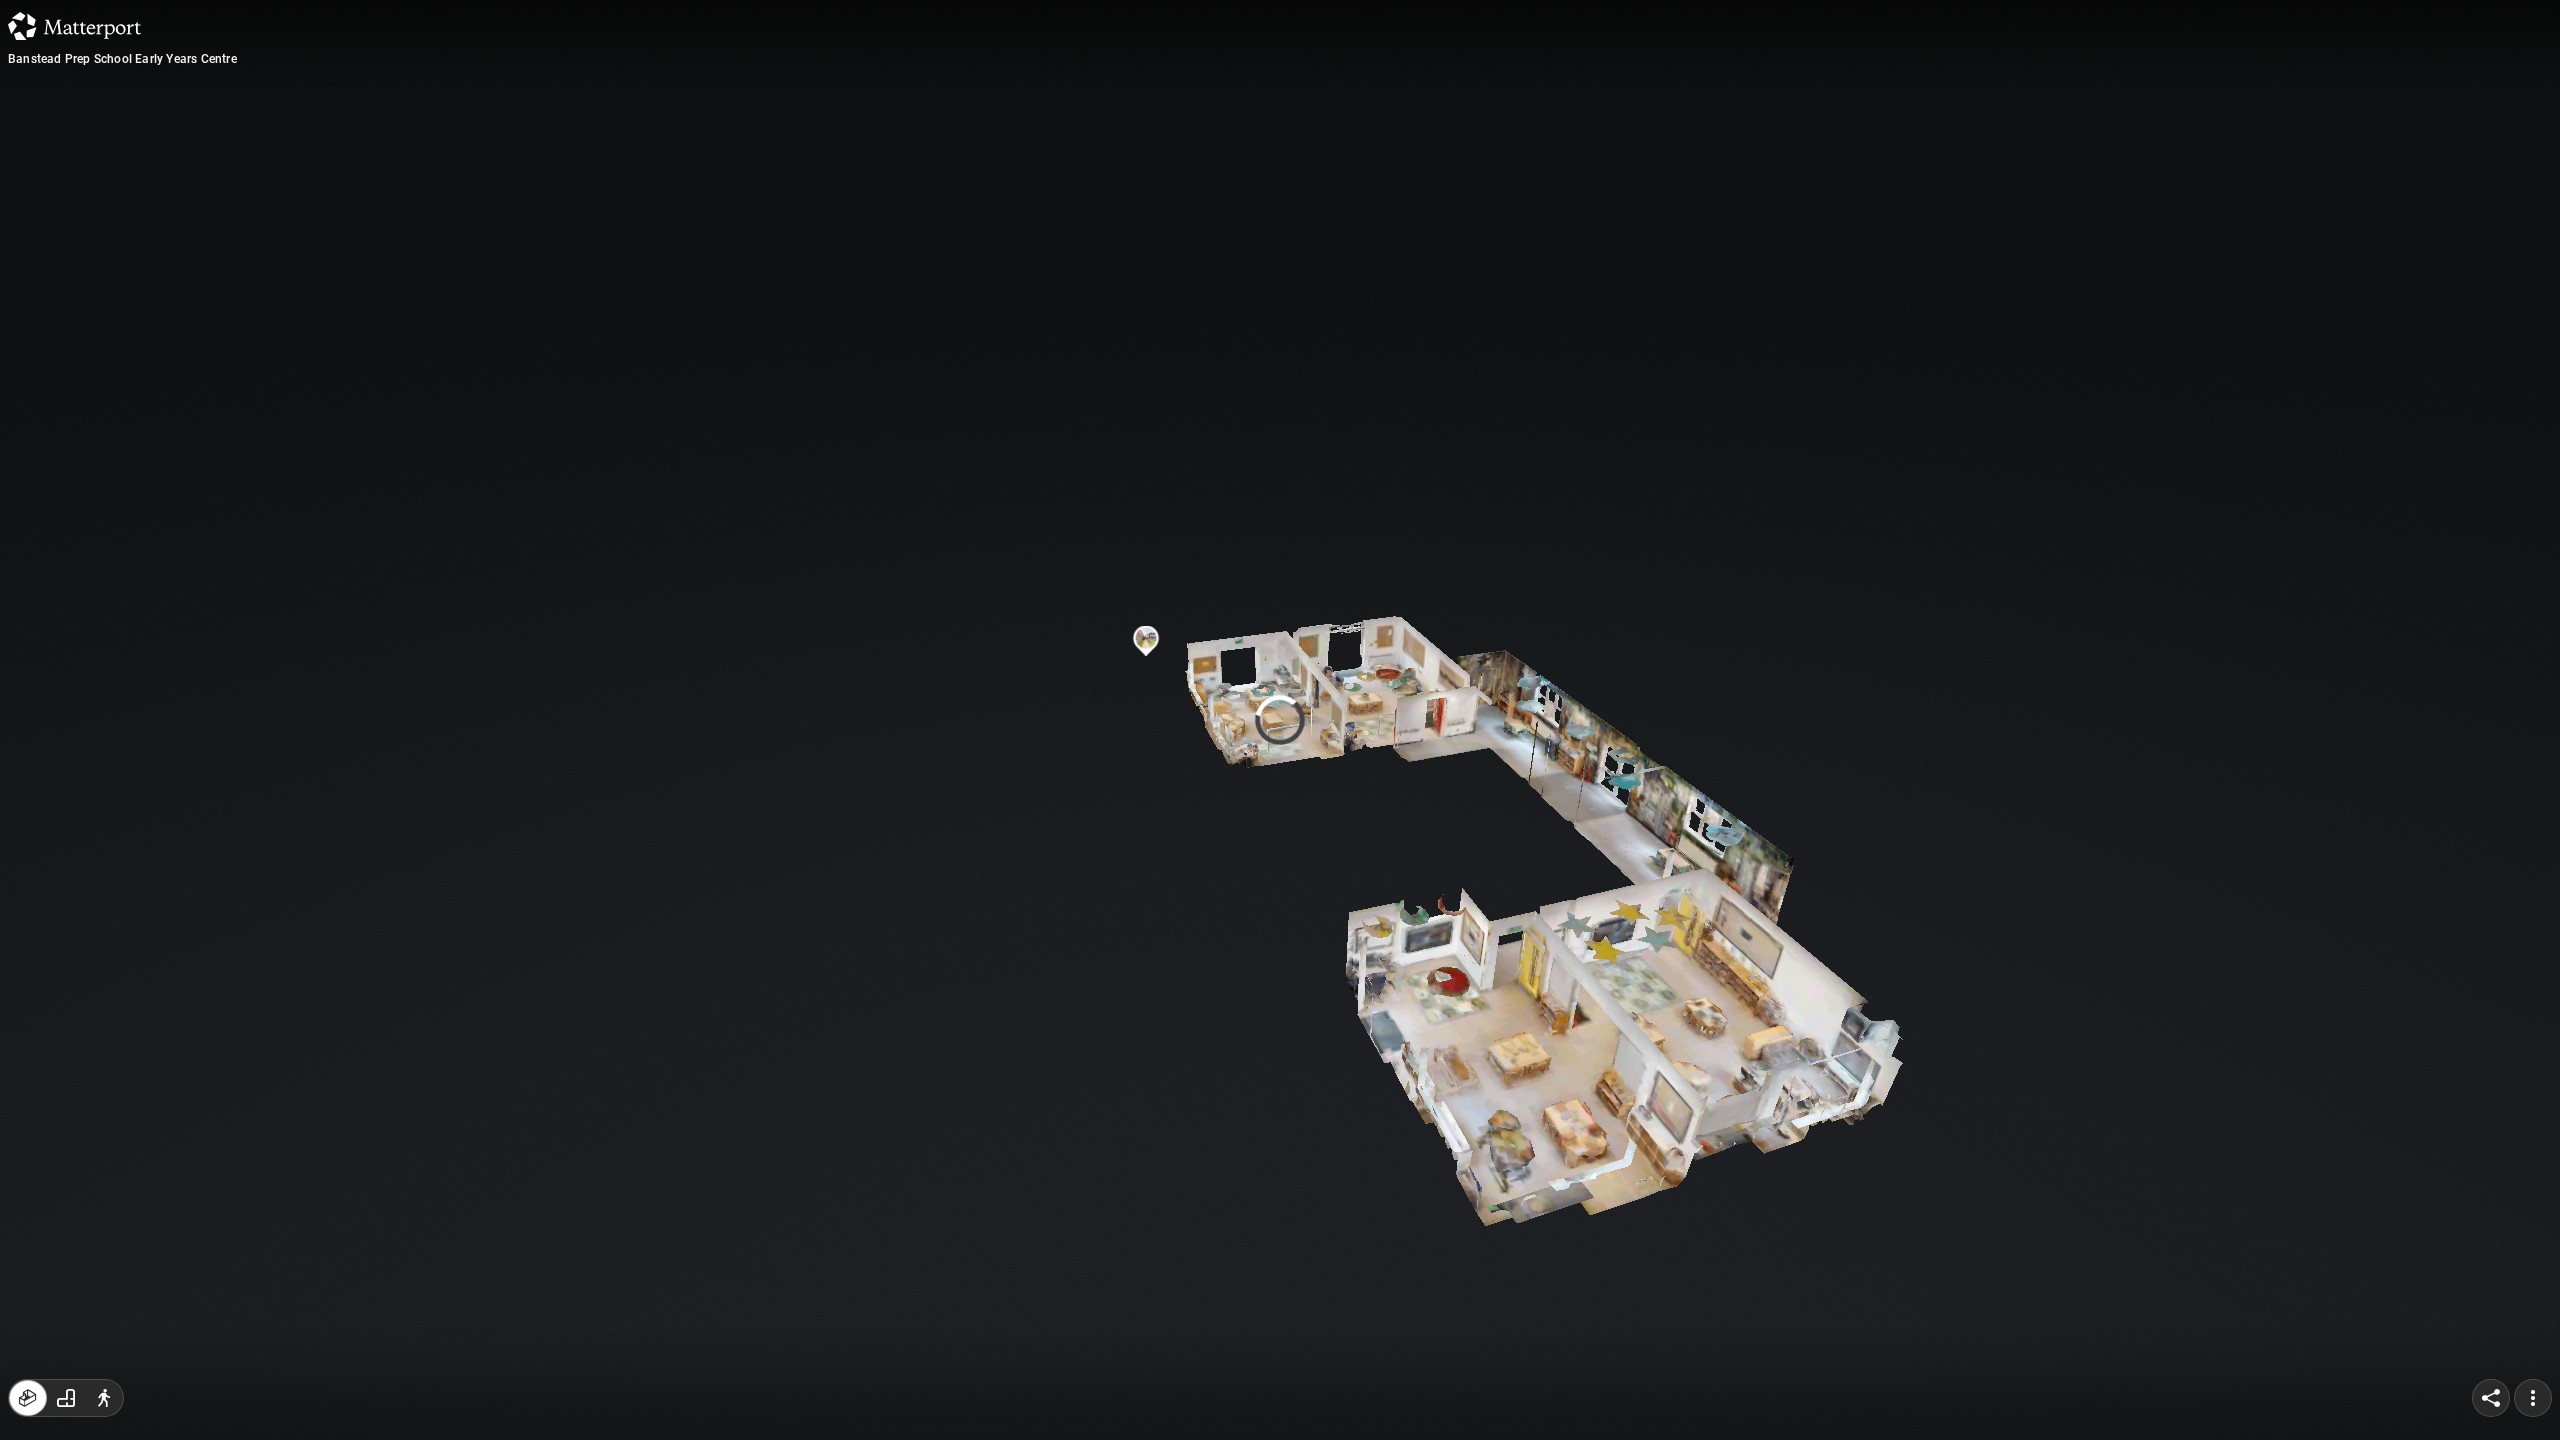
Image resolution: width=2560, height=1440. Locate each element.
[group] (66, 1398)
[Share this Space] (2491, 1398)
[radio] (28, 1398)
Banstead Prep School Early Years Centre (122, 59)
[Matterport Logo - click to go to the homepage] (74, 26)
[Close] (1524, 173)
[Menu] (2533, 1398)
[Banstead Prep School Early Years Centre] (1280, 720)
